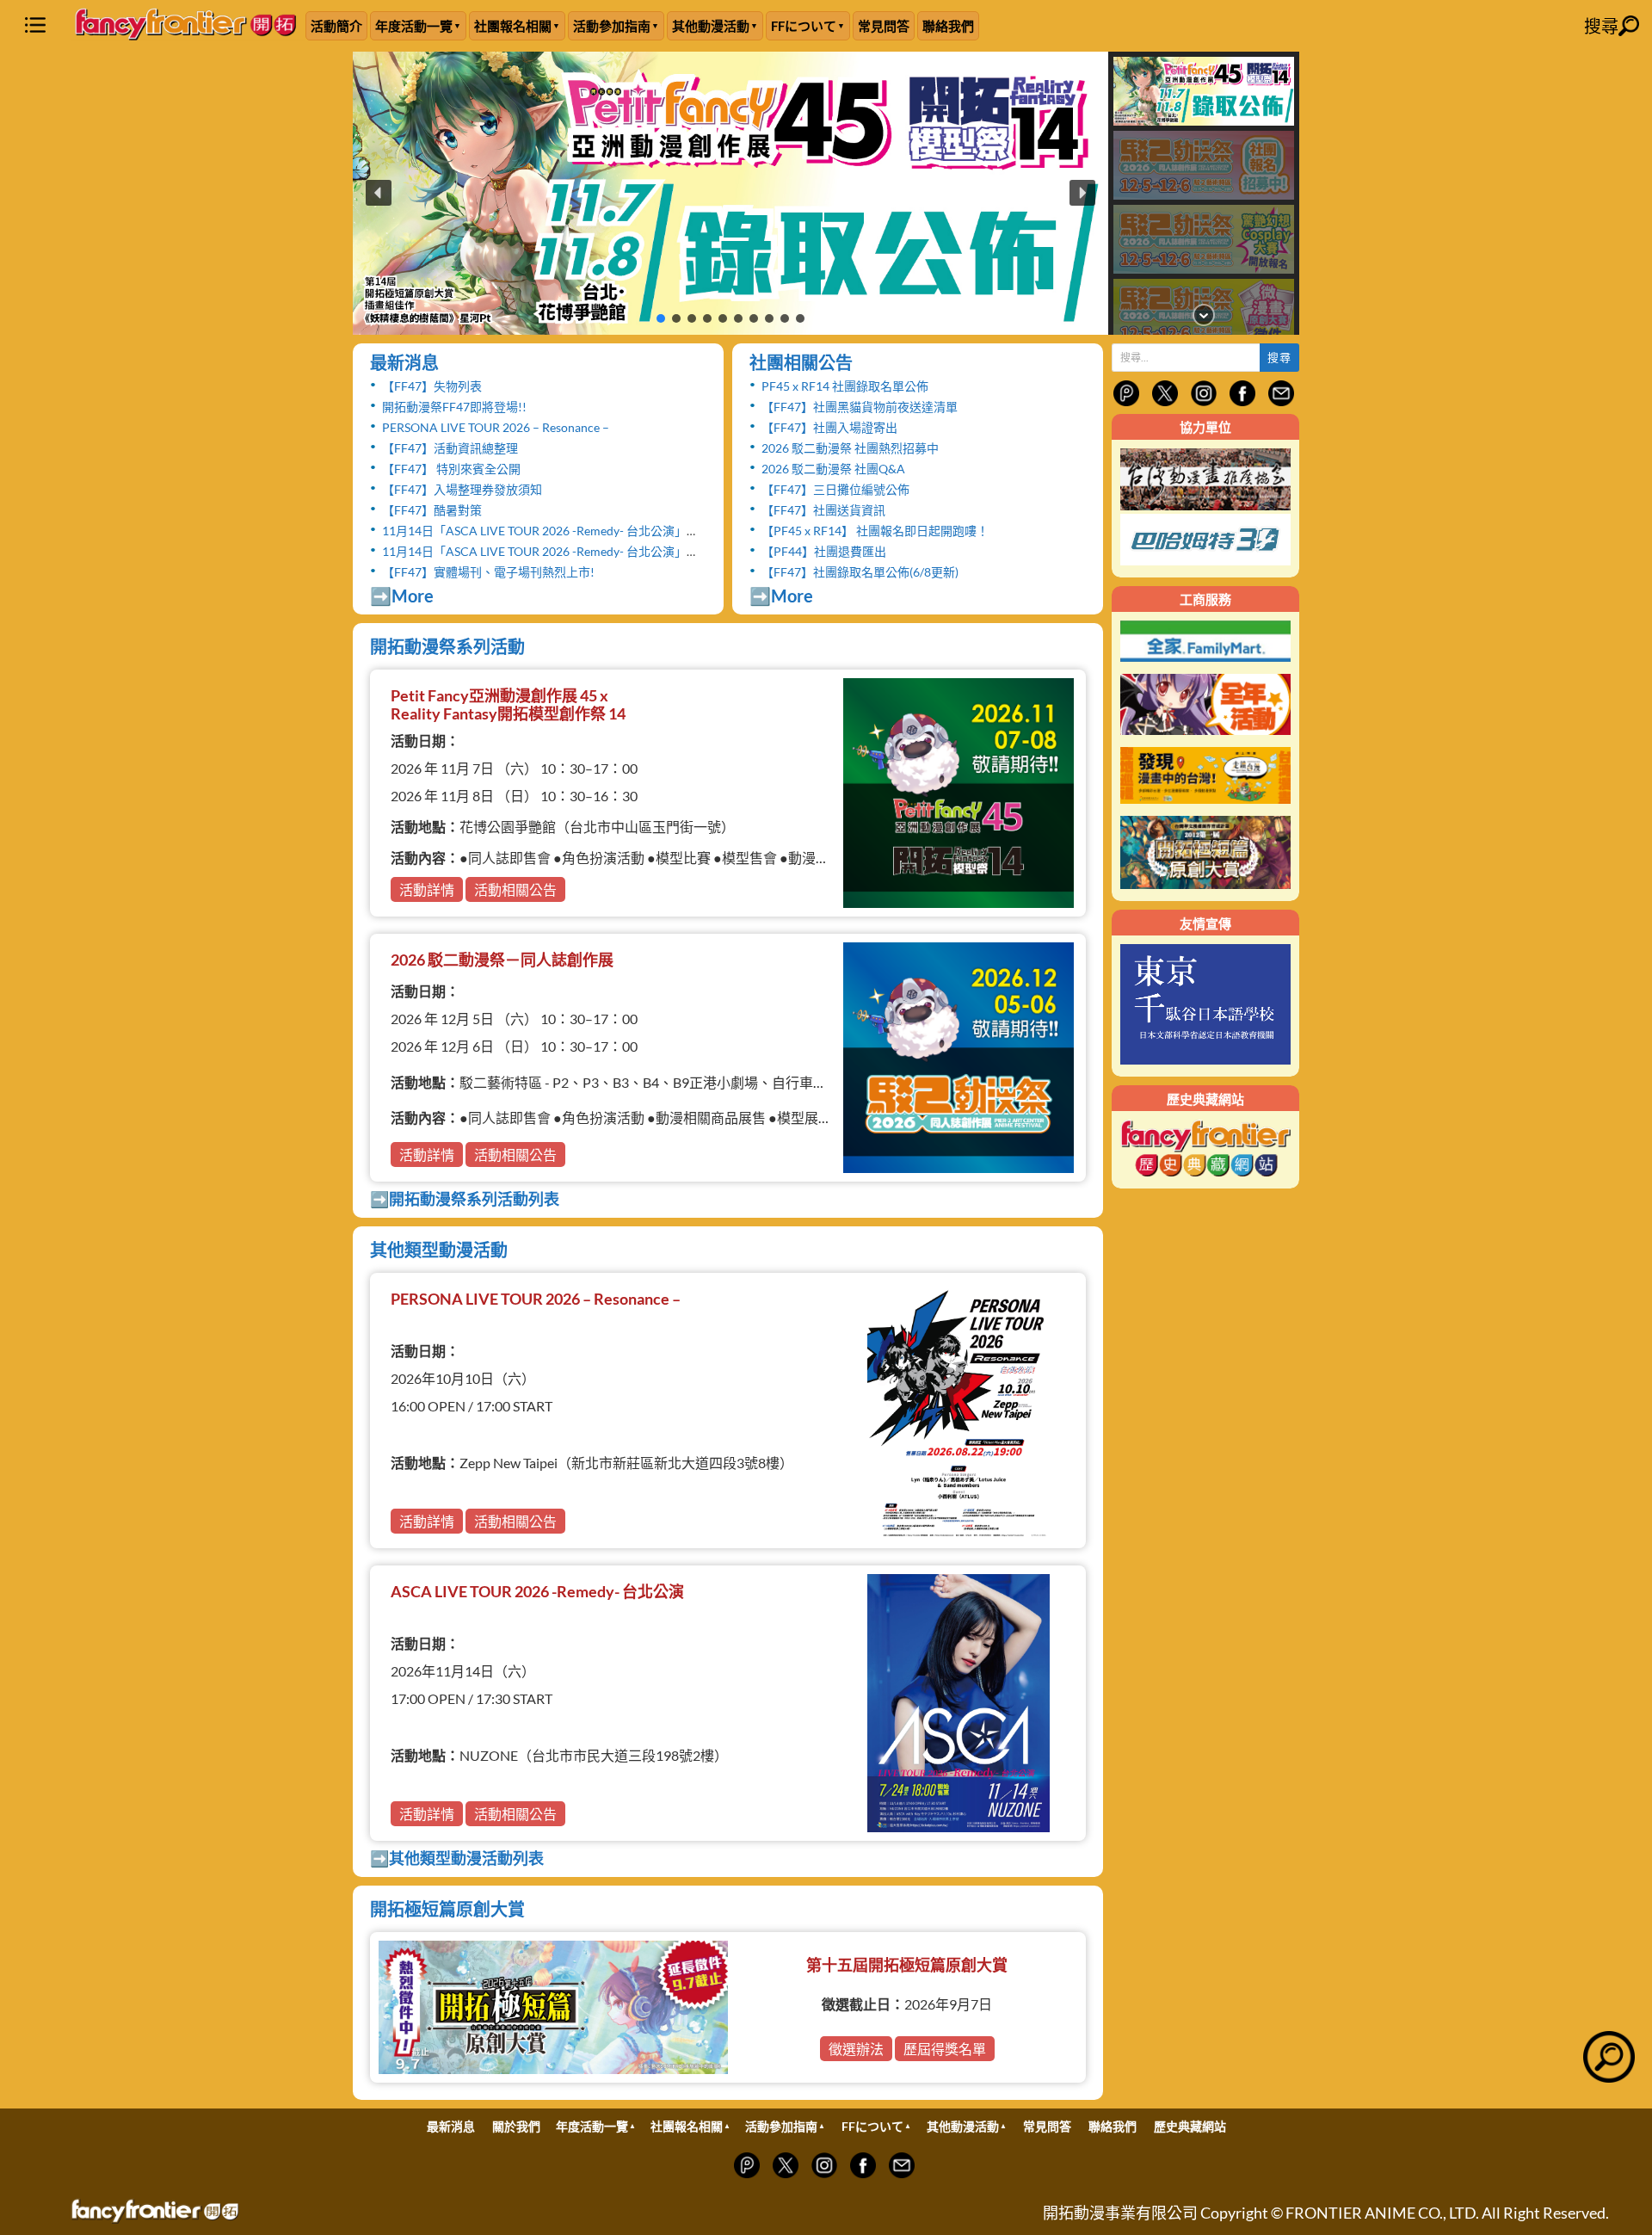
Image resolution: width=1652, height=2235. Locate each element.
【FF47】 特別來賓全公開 (451, 469)
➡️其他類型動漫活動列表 (457, 1858)
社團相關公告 (801, 362)
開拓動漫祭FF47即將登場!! (454, 407)
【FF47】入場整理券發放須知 (462, 489)
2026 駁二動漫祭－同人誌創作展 (502, 960)
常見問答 (884, 26)
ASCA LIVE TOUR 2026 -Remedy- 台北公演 (537, 1591)
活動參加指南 (612, 26)
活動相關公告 (515, 889)
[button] (730, 193)
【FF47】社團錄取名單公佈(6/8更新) (860, 572)
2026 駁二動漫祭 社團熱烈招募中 (850, 448)
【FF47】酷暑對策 (432, 510)
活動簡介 (336, 26)
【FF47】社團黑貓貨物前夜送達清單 (860, 407)
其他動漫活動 (711, 26)
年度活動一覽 (414, 26)
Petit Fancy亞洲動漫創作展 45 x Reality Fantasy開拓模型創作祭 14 (508, 705)
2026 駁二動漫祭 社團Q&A (833, 469)
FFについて (804, 26)
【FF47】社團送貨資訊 (823, 510)
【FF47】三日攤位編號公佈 (835, 489)
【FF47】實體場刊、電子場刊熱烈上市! (488, 572)
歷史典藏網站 (1190, 2126)
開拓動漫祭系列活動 (447, 646)
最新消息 (404, 362)
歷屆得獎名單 (945, 2049)
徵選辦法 (856, 2049)
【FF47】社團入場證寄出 (829, 427)
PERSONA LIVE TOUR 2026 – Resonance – (496, 427)
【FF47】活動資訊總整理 (450, 448)
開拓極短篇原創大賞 (447, 1909)
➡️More (402, 596)
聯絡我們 (948, 26)
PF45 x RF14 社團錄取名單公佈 (845, 386)
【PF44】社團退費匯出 (824, 551)
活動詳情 (427, 889)
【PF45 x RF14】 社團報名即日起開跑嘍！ (875, 531)
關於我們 (516, 2126)
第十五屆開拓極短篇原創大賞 (907, 1965)
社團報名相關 (513, 26)
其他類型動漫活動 (439, 1250)
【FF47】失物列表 (432, 386)
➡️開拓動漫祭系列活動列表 (465, 1199)
